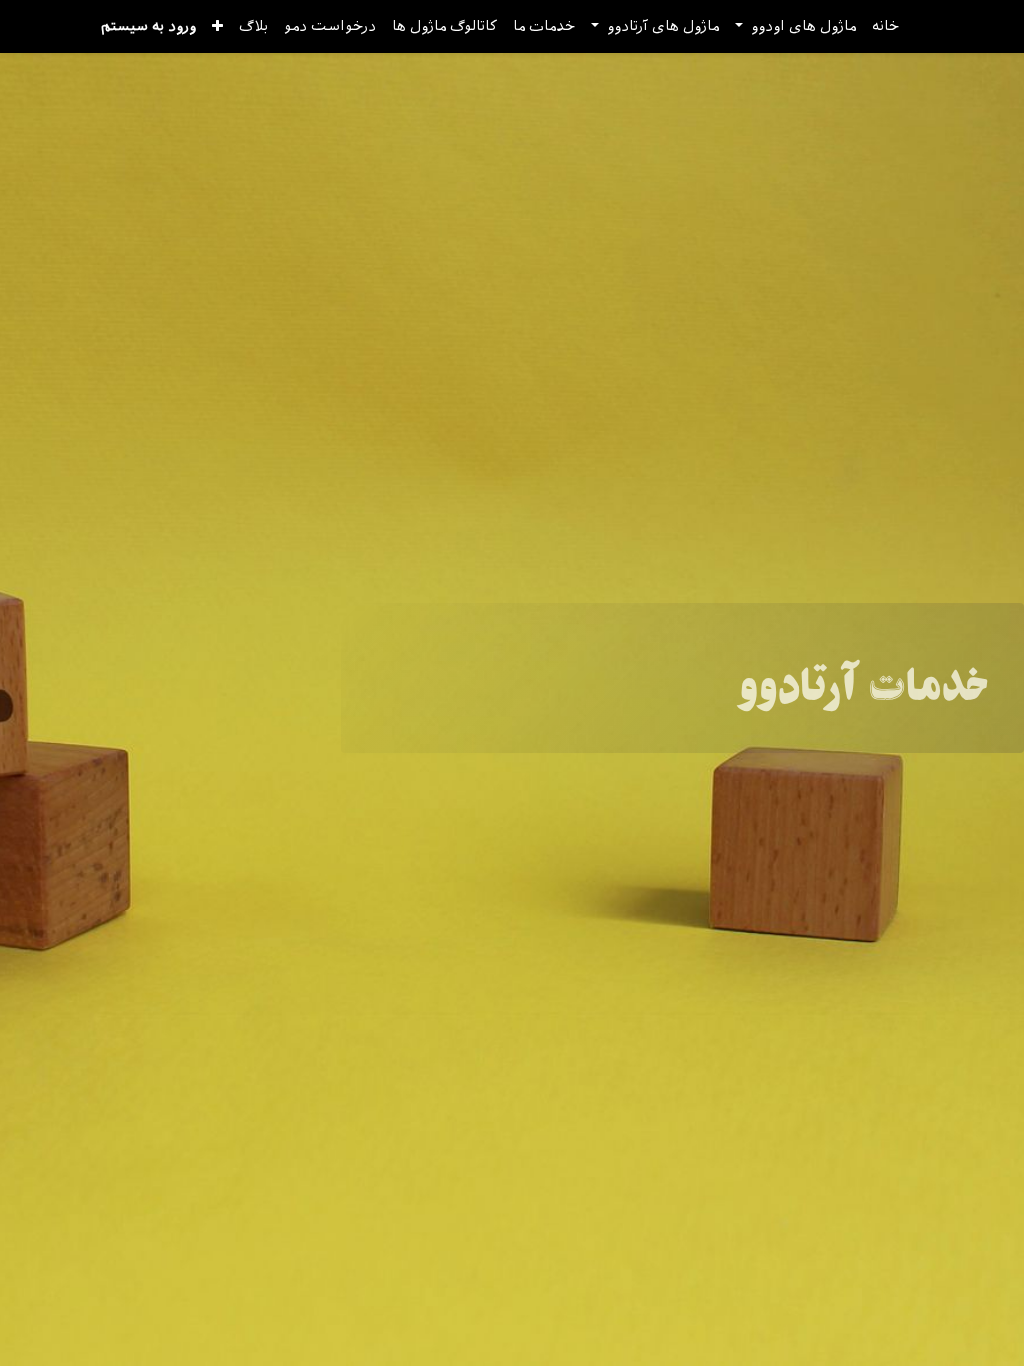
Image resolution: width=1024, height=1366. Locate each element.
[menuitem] (885, 26)
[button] (217, 26)
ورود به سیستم (148, 26)
